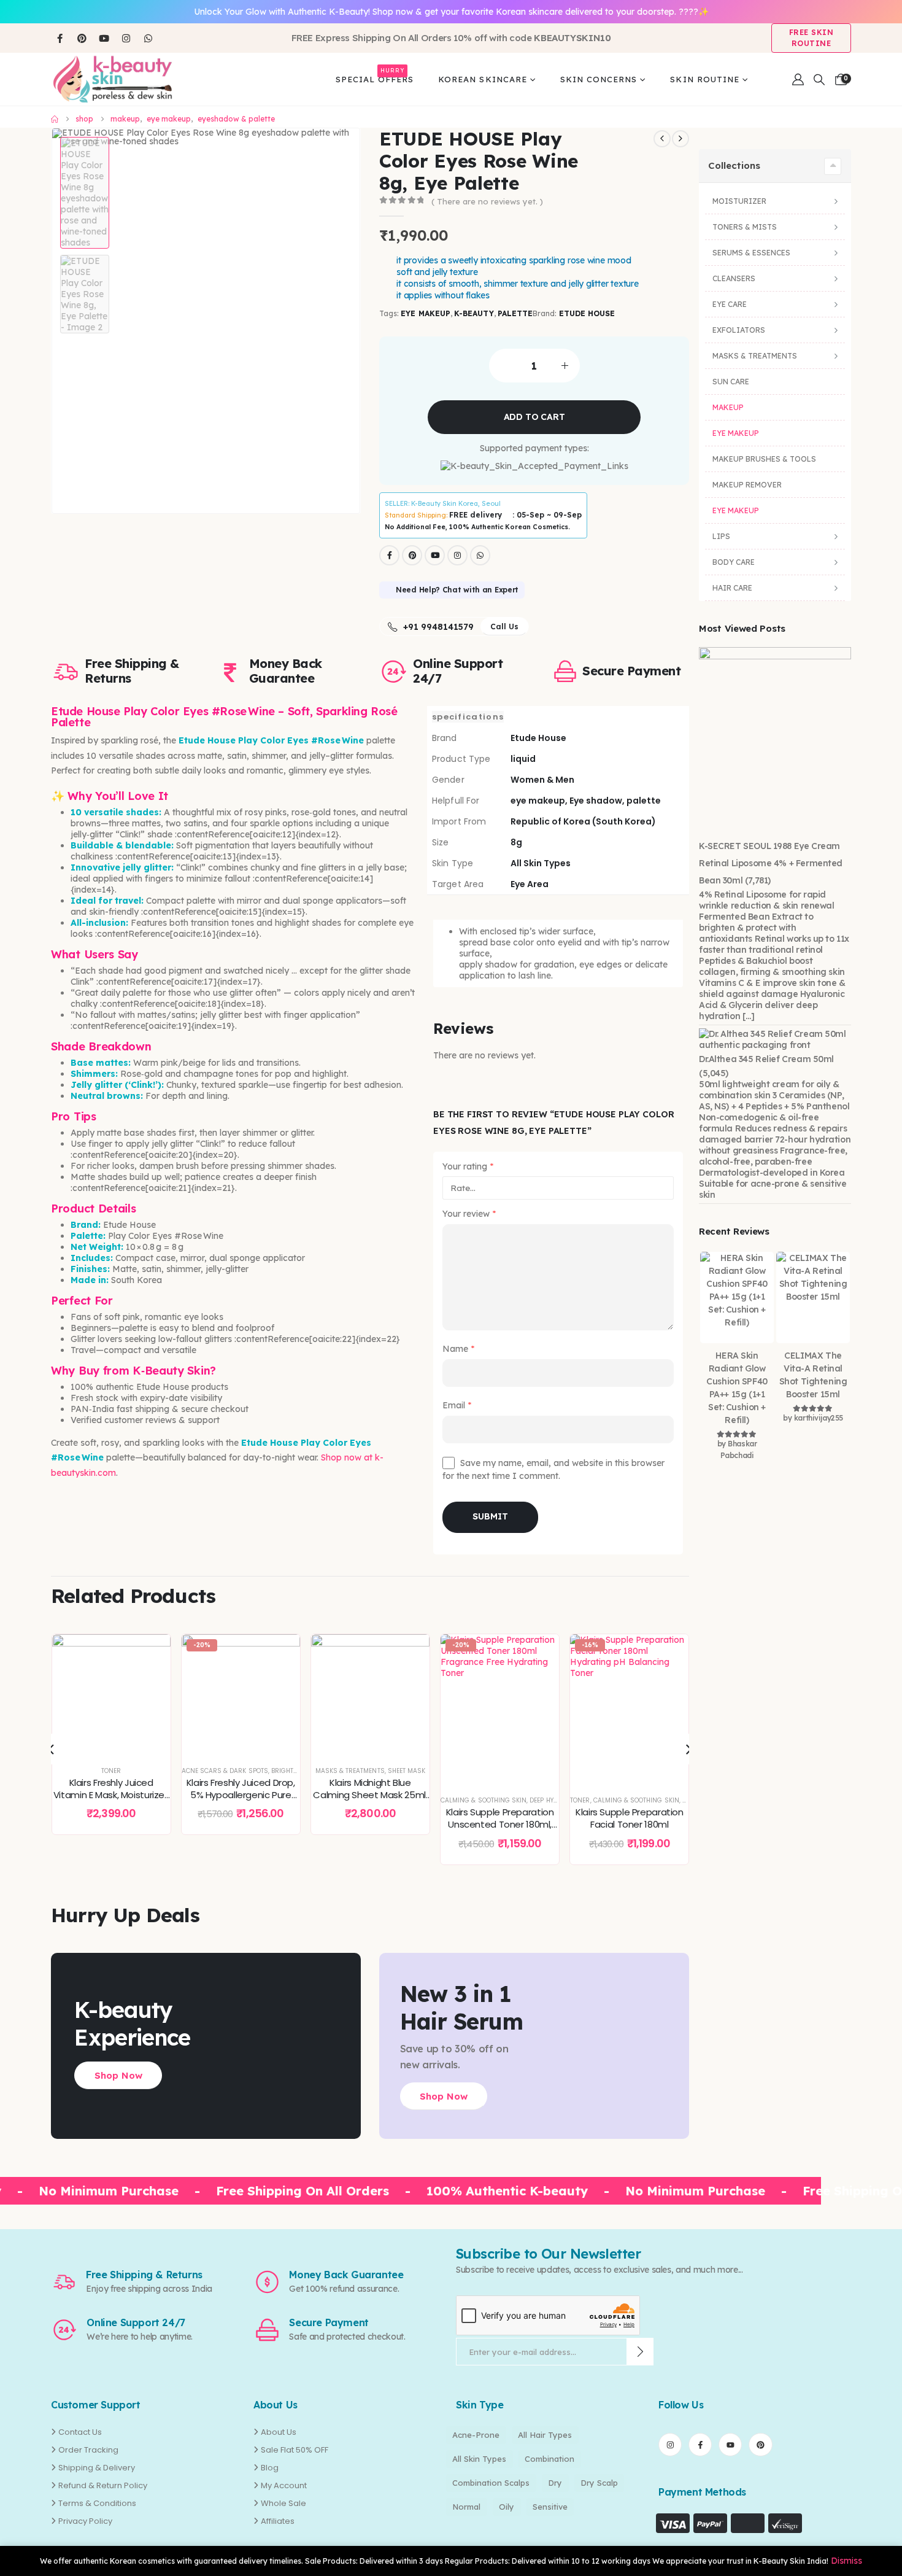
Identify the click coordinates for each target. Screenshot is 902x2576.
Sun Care (731, 382)
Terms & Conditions (97, 2503)
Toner (450, 1800)
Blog (270, 2468)
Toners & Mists (745, 227)
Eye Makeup (736, 433)
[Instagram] (126, 38)
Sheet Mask (277, 1771)
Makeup (728, 407)
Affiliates (278, 2521)
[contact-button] (640, 2352)
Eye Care (730, 304)
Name (458, 1349)
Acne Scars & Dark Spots (95, 1771)
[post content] (111, 1693)
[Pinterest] (82, 38)
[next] (680, 139)
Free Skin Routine (811, 38)
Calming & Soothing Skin (354, 1800)
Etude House (587, 313)
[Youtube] (104, 38)
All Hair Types (545, 2435)
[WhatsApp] (148, 38)
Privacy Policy (85, 2521)
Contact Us (80, 2432)
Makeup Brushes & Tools (764, 459)
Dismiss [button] (846, 2561)
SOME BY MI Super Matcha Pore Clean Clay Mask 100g (630, 1818)
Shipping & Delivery (97, 2468)
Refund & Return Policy (103, 2485)
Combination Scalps (491, 2483)
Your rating (468, 1166)
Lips (721, 536)
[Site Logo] (112, 79)
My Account (284, 2485)
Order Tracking (88, 2450)
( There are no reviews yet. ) (487, 201)
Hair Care (732, 588)
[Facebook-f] (700, 2445)
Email (457, 1405)
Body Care (734, 562)
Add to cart (534, 417)
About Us (279, 2432)
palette (515, 313)
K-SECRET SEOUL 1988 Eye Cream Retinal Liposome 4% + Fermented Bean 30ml (771, 863)
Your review (469, 1214)
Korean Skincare (483, 79)
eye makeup (426, 313)
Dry (555, 2483)
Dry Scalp (599, 2483)
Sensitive (550, 2507)
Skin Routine (704, 79)
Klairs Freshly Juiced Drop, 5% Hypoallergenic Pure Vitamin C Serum (111, 1795)
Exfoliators (739, 330)
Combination (549, 2459)
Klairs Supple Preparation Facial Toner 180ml (500, 1818)
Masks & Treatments (221, 1771)
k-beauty (474, 313)
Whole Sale (283, 2503)
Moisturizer (739, 201)
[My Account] (798, 80)
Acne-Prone (476, 2435)
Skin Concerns (599, 79)
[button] (819, 80)
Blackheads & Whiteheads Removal (629, 1800)
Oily (507, 2507)
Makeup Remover (747, 485)
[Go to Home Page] (55, 119)
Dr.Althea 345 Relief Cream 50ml (766, 1059)
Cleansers (734, 278)
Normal (466, 2507)
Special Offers (375, 77)
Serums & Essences (751, 253)
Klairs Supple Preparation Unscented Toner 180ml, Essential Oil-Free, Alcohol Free (371, 1831)
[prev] (662, 139)
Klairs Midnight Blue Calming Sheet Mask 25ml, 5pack (241, 1795)
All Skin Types (479, 2459)
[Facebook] (60, 38)
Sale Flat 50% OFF (295, 2450)
